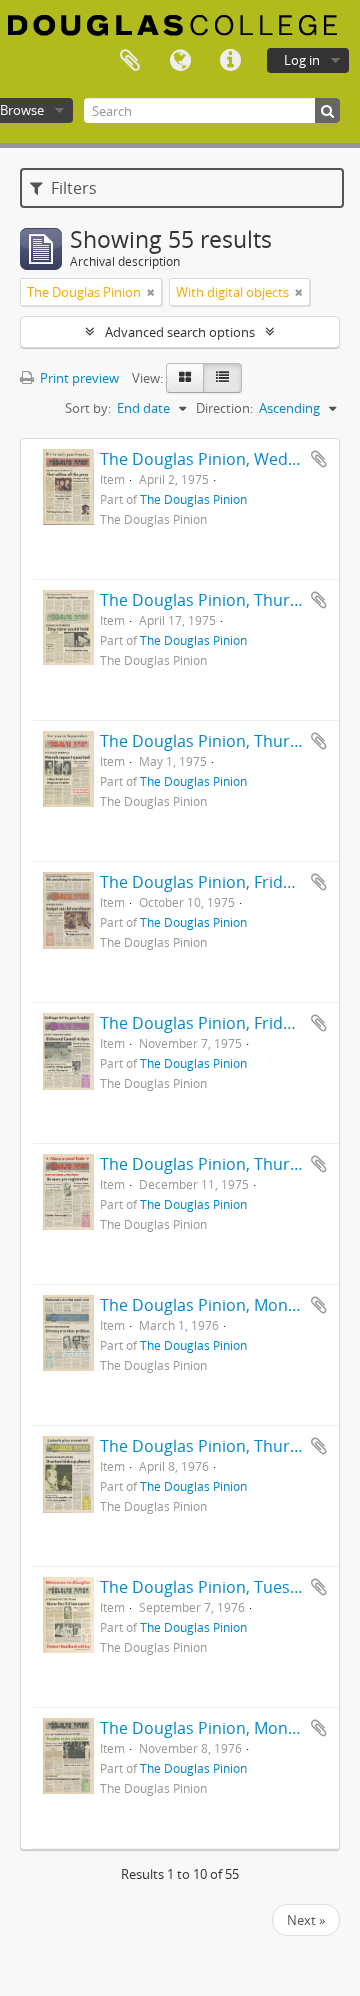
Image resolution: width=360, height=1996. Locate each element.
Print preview (78, 378)
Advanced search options (180, 332)
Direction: (224, 408)
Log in (302, 60)
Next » (306, 1920)
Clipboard (130, 61)
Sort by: (88, 408)
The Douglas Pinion (193, 499)
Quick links (230, 61)
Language (180, 61)
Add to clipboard (319, 459)
